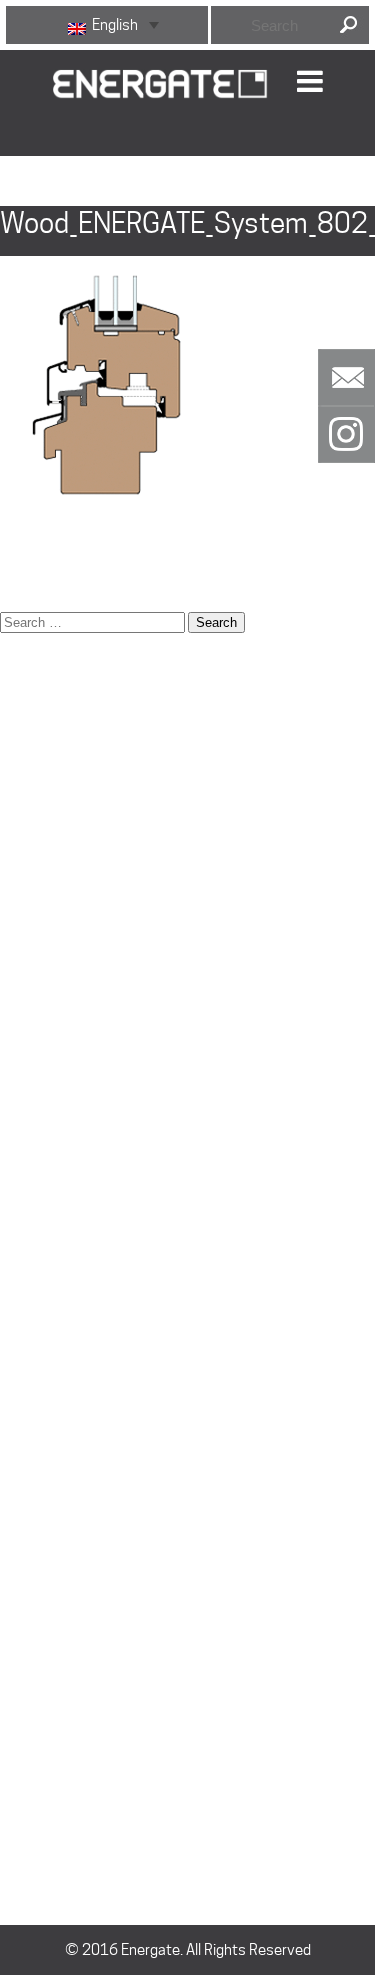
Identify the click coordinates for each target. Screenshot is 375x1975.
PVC (13, 1452)
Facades (28, 1002)
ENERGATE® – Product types (90, 952)
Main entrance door (62, 1152)
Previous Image (52, 168)
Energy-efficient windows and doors (116, 977)
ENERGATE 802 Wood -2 (78, 852)
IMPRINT (27, 1102)
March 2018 (40, 1607)
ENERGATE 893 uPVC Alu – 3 (91, 902)
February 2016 (48, 1657)
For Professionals (57, 1027)
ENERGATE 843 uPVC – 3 (80, 877)
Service (24, 1302)
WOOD (21, 1427)
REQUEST (31, 1277)
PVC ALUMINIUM (53, 1477)
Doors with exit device (71, 752)
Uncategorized (47, 1737)
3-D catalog (38, 677)
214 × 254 (34, 572)
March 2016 (40, 1632)
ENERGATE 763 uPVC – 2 (80, 802)
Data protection (51, 727)
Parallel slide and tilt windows (93, 1202)
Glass (18, 1052)
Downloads (36, 777)
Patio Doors (37, 1227)
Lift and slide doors (61, 1127)
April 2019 (33, 1582)
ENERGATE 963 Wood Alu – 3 (92, 927)
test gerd (30, 1502)
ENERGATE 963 (49, 1402)
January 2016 (45, 1682)
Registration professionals (86, 1252)
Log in (18, 1792)
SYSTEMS (32, 1352)
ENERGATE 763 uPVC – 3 (80, 827)
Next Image (40, 193)
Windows (29, 1527)
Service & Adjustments (74, 1327)
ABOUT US (34, 702)
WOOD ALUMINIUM (61, 1377)
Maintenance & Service (75, 1177)
